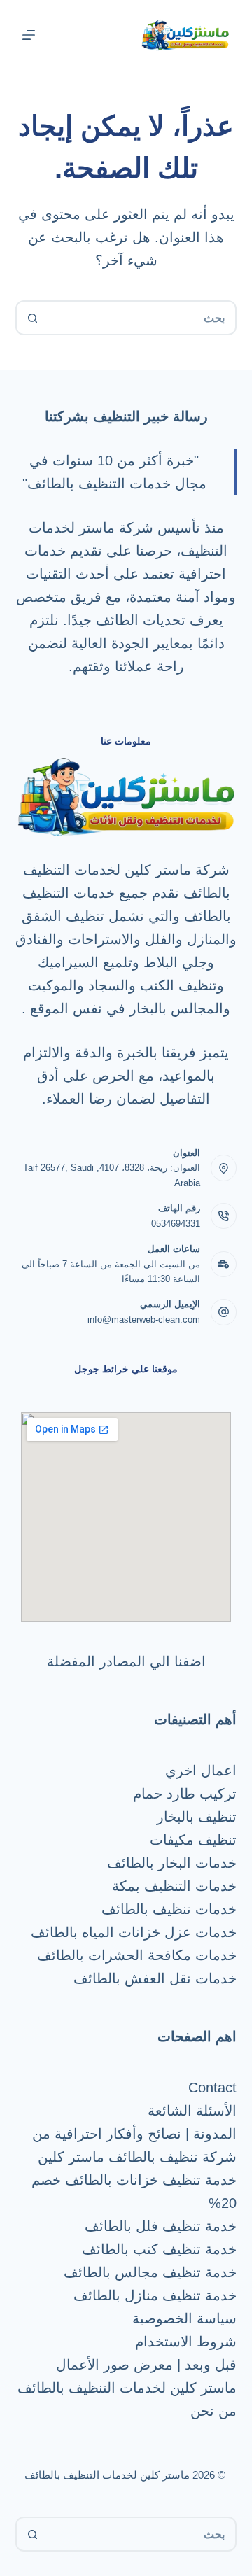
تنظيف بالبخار (197, 1817)
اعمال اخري (201, 1771)
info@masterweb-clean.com (144, 1319)
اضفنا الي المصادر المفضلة (126, 1661)
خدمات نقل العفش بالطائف (155, 1978)
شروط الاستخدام (186, 2342)
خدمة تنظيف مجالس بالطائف (150, 2272)
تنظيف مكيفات (193, 1840)
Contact (212, 2088)
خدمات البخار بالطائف (172, 1863)
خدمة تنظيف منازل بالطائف (155, 2295)
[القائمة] (29, 35)
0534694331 (176, 1224)
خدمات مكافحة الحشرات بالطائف (137, 1955)
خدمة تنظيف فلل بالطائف (161, 2226)
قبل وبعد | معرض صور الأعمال (146, 2365)
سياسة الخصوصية (184, 2318)
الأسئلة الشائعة (192, 2111)
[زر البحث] (33, 318)
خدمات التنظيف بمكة (174, 1886)
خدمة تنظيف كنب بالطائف (159, 2249)
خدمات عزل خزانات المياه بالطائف (134, 1932)
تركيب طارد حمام (185, 1794)
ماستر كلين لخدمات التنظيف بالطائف (127, 2388)
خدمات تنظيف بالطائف (169, 1909)
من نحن (213, 2411)
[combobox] (142, 318)
